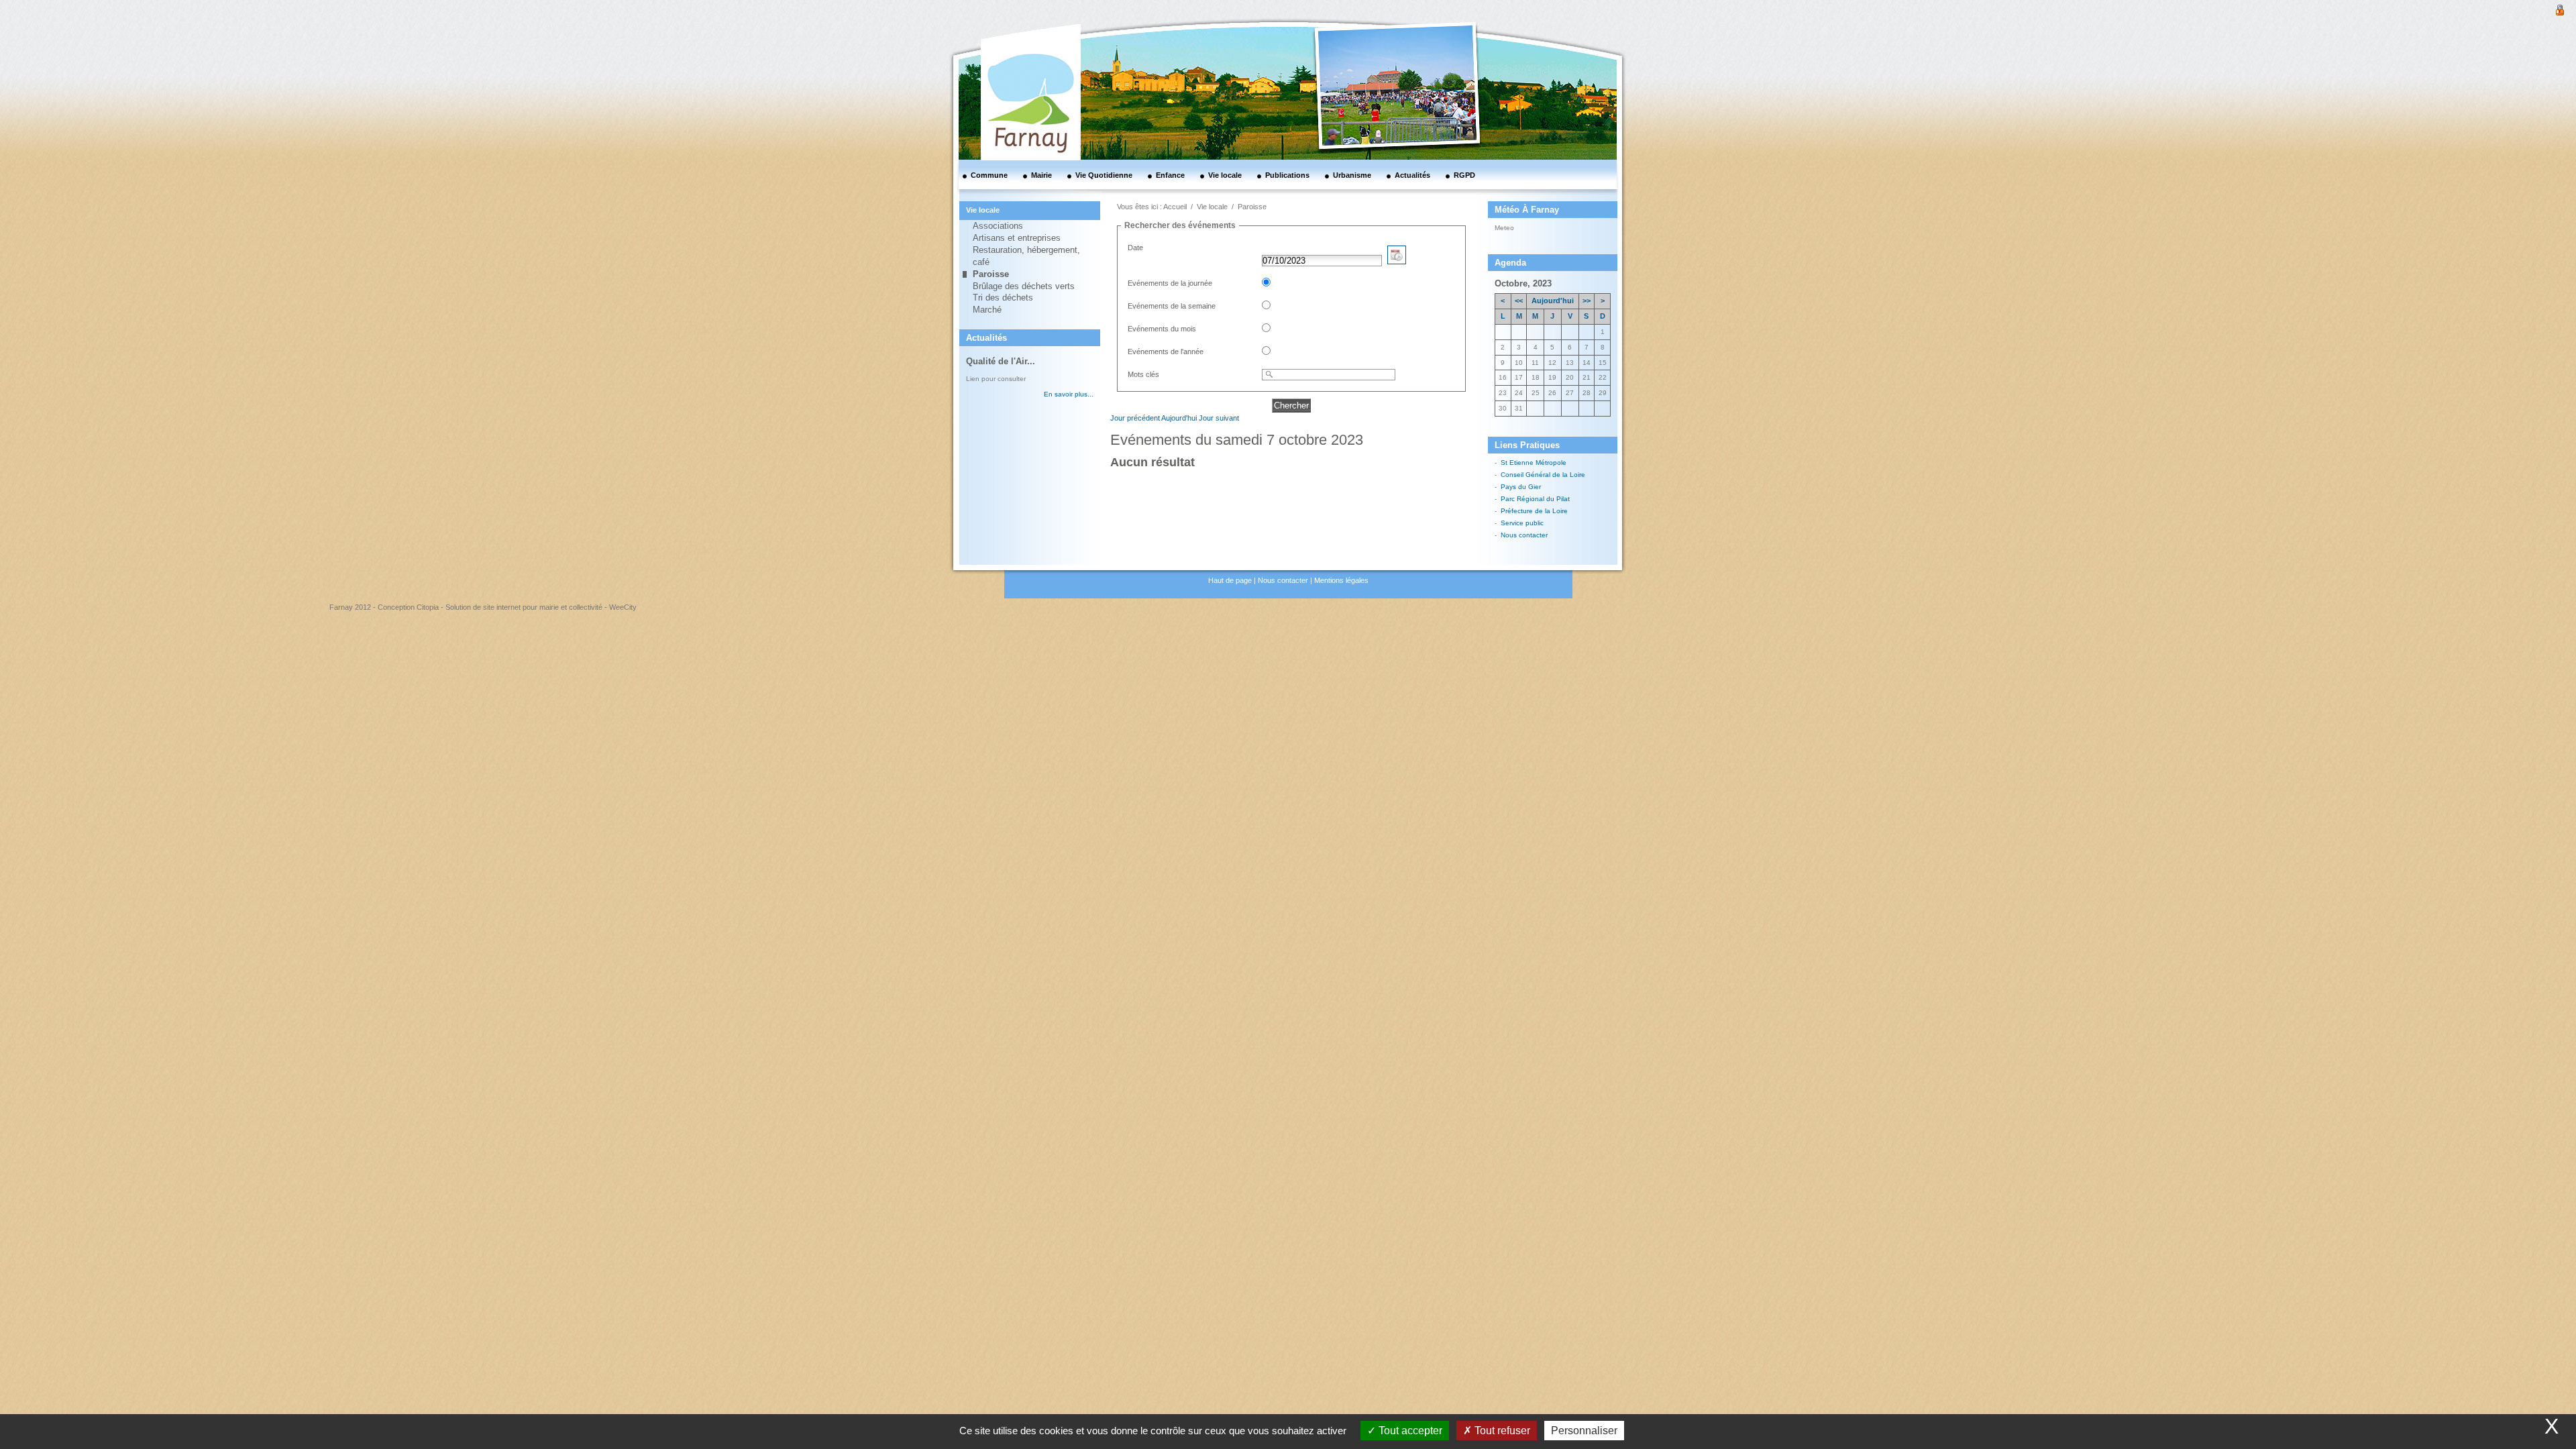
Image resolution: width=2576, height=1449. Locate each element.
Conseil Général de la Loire (1543, 475)
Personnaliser (1584, 1431)
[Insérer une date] (1397, 261)
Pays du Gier (1521, 487)
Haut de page (1230, 580)
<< (1519, 301)
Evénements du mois (1162, 329)
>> (1587, 301)
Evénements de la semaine (1172, 306)
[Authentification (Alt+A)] (2560, 9)
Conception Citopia (408, 607)
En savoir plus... (1069, 394)
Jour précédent (1135, 418)
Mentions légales (1341, 580)
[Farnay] (1013, 57)
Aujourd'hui (1179, 418)
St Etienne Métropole (1534, 463)
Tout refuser (1501, 1431)
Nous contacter (1524, 535)
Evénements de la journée (1170, 283)
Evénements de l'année (1166, 352)
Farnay (1531, 227)
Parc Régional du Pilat (1535, 499)
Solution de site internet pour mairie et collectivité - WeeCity (541, 607)
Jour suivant (1219, 418)
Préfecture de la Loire (1534, 511)
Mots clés (1143, 374)
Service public (1522, 523)
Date (1135, 248)
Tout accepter (1409, 1431)
